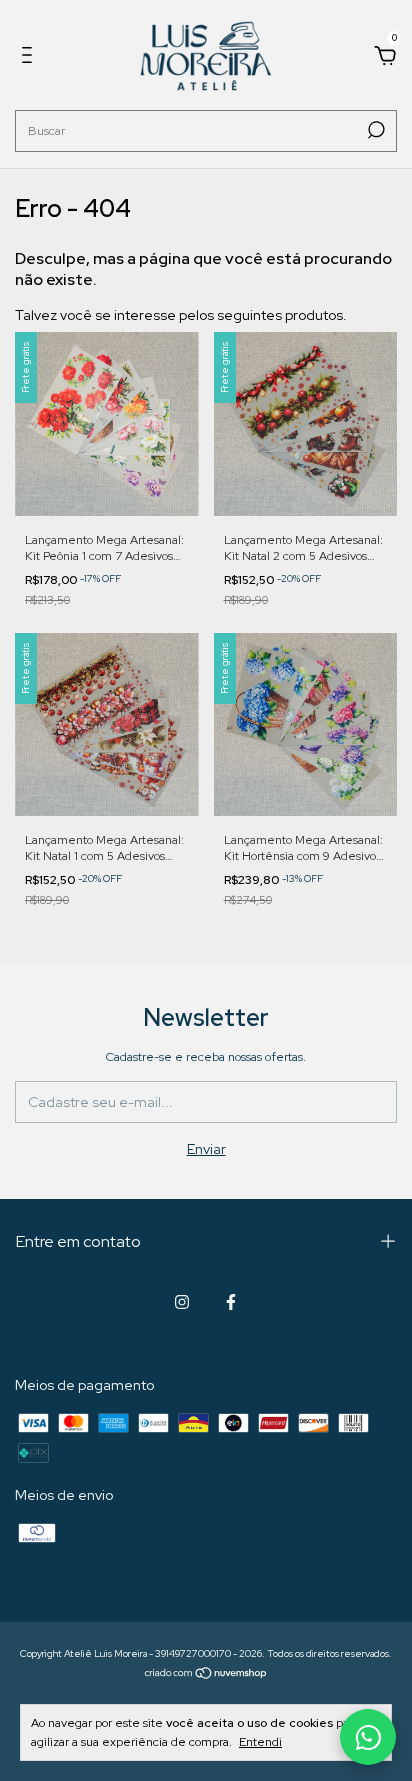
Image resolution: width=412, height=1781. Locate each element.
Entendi (260, 1742)
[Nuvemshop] (206, 1674)
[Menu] (30, 58)
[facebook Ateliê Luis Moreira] (231, 1302)
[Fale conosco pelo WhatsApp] (368, 1737)
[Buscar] (374, 130)
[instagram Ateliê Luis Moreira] (182, 1302)
